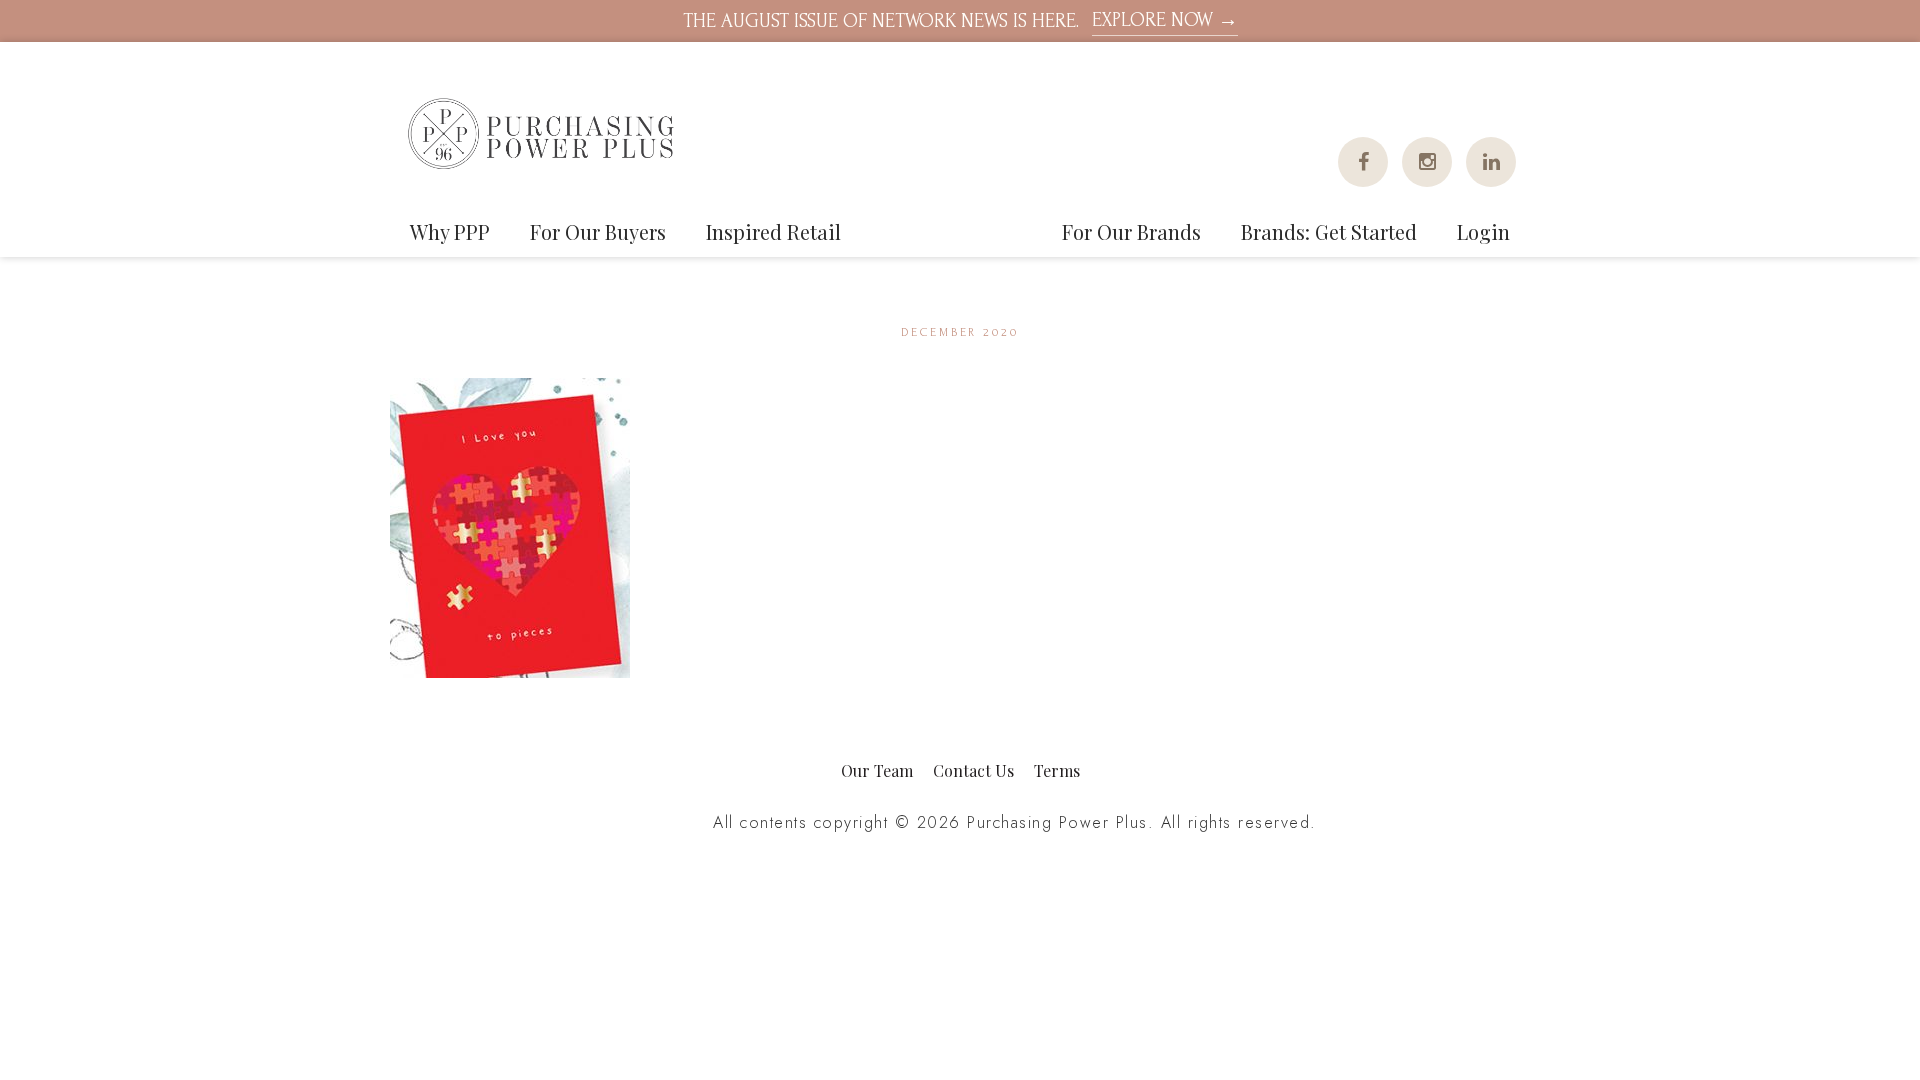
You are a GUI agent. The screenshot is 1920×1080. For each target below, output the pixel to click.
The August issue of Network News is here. (960, 20)
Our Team (877, 770)
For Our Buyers (598, 231)
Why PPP (450, 231)
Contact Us (973, 770)
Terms (1057, 770)
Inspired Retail (773, 231)
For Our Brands (1131, 231)
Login (1483, 231)
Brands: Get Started (1329, 231)
